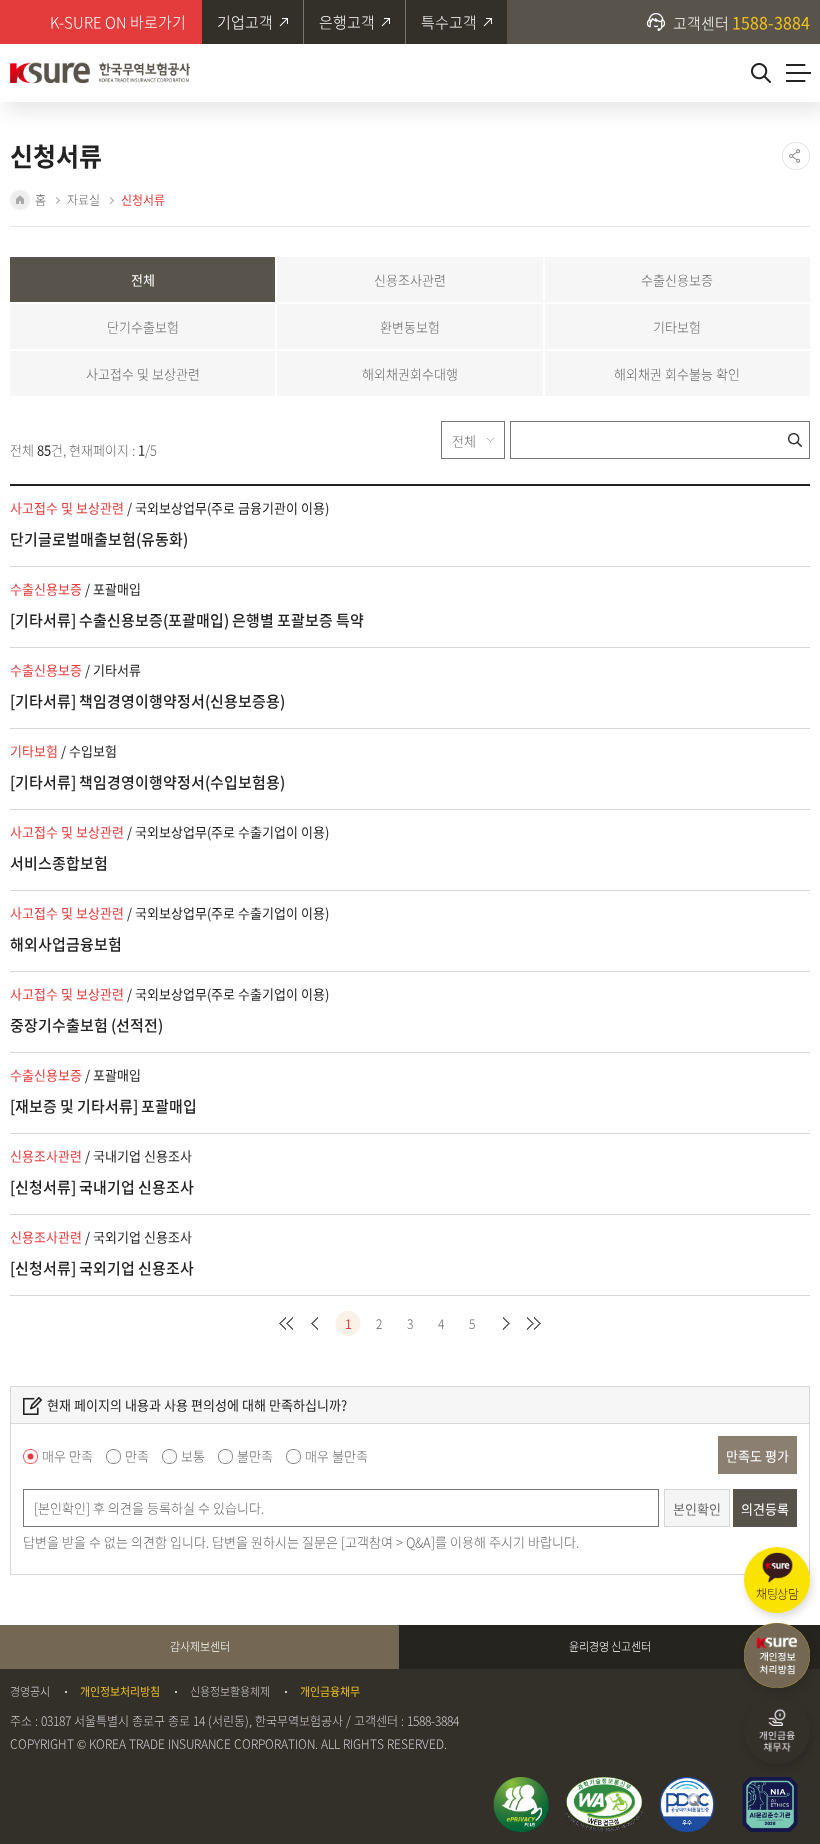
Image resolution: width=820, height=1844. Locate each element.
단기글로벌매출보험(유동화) (99, 539)
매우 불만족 (336, 1455)
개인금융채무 (330, 1692)
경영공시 (30, 1692)
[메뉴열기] (798, 73)
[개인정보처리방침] (777, 1656)
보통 (193, 1455)
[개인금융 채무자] (777, 1731)
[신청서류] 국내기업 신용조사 (102, 1187)
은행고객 (347, 22)
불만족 (255, 1455)
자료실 (83, 200)
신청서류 (143, 200)
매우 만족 (67, 1455)
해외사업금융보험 (66, 944)
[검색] (760, 73)
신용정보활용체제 (230, 1692)
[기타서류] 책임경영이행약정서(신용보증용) (147, 701)
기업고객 (245, 22)
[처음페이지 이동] (286, 1323)
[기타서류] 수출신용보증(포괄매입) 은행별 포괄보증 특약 (187, 620)
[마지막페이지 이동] (534, 1323)
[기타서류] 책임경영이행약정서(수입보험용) (147, 782)
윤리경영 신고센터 (610, 1646)
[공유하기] (796, 156)
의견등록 (765, 1508)
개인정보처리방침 (120, 1692)
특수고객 (449, 22)
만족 (137, 1455)
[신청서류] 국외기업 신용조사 (102, 1268)
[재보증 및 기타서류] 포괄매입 (103, 1106)
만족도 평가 (757, 1455)
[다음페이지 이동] (503, 1323)
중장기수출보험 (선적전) (86, 1025)
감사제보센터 (200, 1646)
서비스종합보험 (59, 863)
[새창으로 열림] (521, 1804)
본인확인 (697, 1508)
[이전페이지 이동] (317, 1323)
